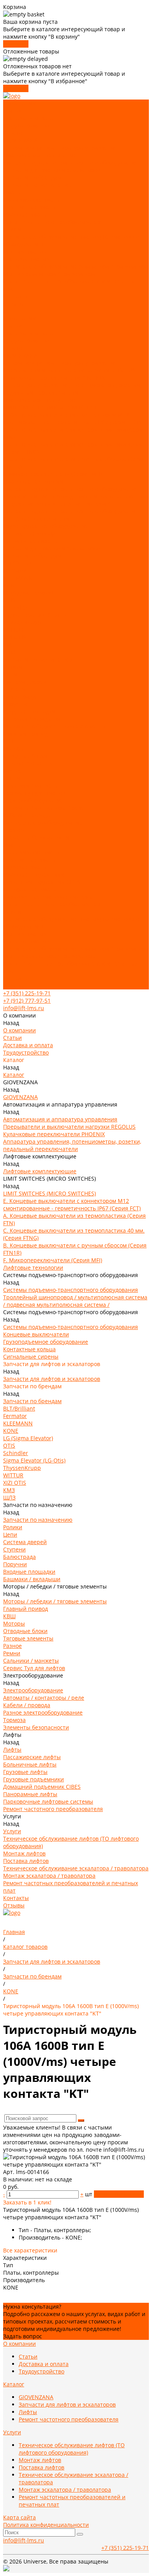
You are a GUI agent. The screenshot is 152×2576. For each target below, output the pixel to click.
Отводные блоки (25, 756)
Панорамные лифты (30, 889)
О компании (19, 318)
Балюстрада (19, 696)
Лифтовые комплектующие (40, 155)
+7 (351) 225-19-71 (27, 993)
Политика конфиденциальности (46, 2525)
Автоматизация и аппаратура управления (60, 148)
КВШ (9, 741)
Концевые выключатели (36, 519)
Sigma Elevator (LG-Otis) (34, 615)
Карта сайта (19, 2517)
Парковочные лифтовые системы (48, 897)
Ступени (14, 689)
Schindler (16, 608)
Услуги (12, 912)
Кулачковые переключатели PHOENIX (54, 378)
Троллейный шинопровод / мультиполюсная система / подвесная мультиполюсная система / (75, 500)
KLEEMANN (18, 578)
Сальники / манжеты (31, 785)
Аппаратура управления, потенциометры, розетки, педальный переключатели (72, 389)
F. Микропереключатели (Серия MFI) (53, 474)
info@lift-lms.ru (24, 1008)
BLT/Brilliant (19, 563)
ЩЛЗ (9, 652)
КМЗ (9, 645)
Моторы (14, 748)
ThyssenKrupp (22, 622)
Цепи (10, 674)
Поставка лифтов (26, 259)
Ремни (12, 778)
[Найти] (81, 2121)
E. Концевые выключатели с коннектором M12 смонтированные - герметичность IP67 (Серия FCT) (72, 418)
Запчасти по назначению (38, 185)
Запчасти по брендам (32, 177)
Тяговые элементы (28, 763)
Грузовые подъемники (34, 874)
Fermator (15, 570)
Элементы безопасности (36, 837)
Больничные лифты (30, 207)
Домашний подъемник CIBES (42, 882)
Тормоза (14, 830)
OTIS (9, 600)
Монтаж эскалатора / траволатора (49, 274)
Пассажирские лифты (32, 200)
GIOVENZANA (20, 140)
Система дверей (25, 682)
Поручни (15, 704)
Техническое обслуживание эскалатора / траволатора (76, 266)
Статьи (12, 111)
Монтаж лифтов (24, 252)
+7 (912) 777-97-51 (27, 1001)
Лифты (12, 192)
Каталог (14, 348)
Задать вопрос (23, 2336)
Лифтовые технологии (33, 481)
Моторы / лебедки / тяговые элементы (55, 726)
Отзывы (14, 986)
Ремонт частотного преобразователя (53, 222)
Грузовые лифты (25, 214)
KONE (11, 585)
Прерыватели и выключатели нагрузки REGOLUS (69, 370)
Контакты (16, 978)
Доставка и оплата (28, 118)
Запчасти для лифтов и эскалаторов (52, 170)
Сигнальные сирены (31, 541)
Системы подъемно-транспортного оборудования (71, 163)
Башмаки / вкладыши (32, 719)
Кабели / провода (27, 815)
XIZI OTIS (15, 637)
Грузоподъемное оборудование (46, 526)
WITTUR (13, 630)
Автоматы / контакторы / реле (44, 808)
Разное (12, 771)
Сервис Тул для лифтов (34, 793)
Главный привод (26, 734)
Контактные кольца (29, 533)
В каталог (16, 44)
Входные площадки (29, 711)
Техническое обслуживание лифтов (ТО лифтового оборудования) (72, 2449)
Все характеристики (30, 2250)
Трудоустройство (26, 125)
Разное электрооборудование (43, 823)
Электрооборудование (33, 800)
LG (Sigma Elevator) (28, 593)
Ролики (13, 667)
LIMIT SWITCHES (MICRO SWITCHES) (49, 407)
